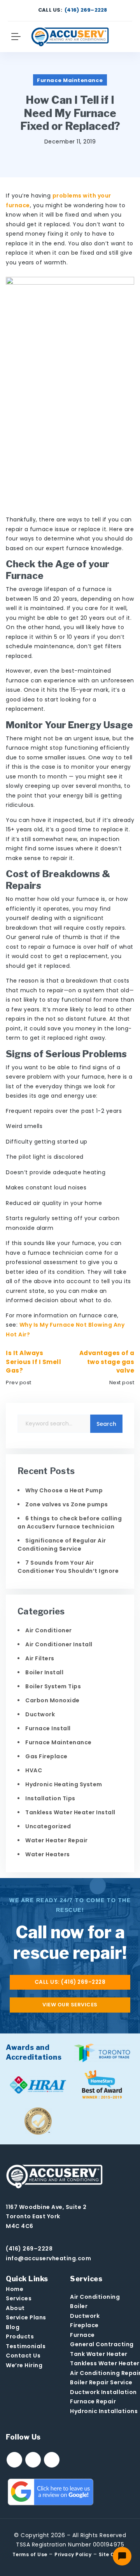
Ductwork (40, 1714)
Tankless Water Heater (105, 2363)
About (15, 2308)
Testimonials (26, 2346)
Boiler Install (44, 1672)
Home (15, 2289)
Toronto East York (33, 2216)
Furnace (82, 2335)
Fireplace (84, 2325)
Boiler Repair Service (101, 2382)
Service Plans (26, 2317)
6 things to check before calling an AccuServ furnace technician (70, 1522)
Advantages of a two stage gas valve (107, 1362)
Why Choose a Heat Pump (64, 1490)
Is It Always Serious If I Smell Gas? (33, 1362)
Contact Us (23, 2356)
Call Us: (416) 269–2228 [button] (70, 1982)
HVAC (34, 1770)
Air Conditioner (49, 1630)
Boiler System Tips (53, 1686)
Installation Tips (50, 1798)
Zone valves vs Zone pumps (67, 1504)
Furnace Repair (93, 2401)
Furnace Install (48, 1728)
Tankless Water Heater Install (70, 1812)
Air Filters (40, 1658)
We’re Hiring (24, 2365)
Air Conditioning (95, 2297)
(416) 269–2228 (86, 10)
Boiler (79, 2306)
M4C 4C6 (20, 2226)
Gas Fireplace (46, 1756)
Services (19, 2298)
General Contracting (102, 2344)
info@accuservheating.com (48, 2258)
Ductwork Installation (103, 2392)
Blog (13, 2327)
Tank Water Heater (99, 2354)
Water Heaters (48, 1854)
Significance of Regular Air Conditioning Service (62, 1545)
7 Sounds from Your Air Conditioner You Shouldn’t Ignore (68, 1567)
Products (20, 2336)
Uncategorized (48, 1826)
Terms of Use (30, 2554)
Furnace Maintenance (70, 80)
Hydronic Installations (104, 2411)
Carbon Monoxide (52, 1700)
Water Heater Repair (57, 1840)
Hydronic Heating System (64, 1784)
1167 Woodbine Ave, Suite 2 (46, 2207)
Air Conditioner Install (59, 1644)
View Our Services (70, 2005)
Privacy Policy (73, 2554)
